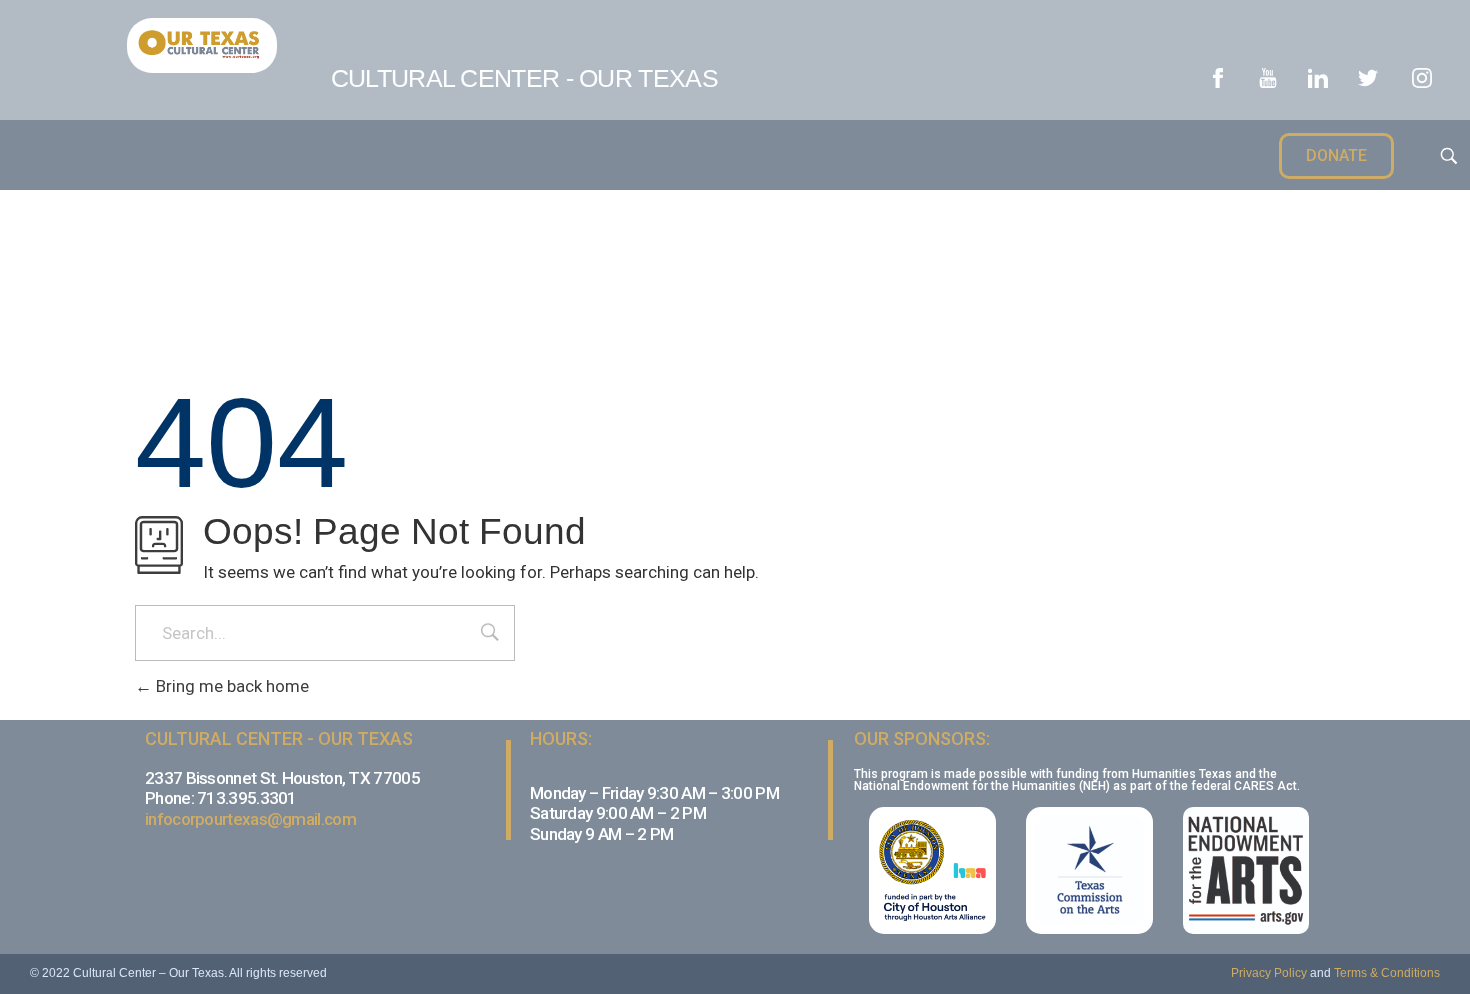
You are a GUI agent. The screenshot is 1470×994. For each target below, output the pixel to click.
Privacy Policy (1269, 973)
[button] (1336, 156)
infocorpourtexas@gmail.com (250, 819)
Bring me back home (230, 686)
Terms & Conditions (1387, 973)
